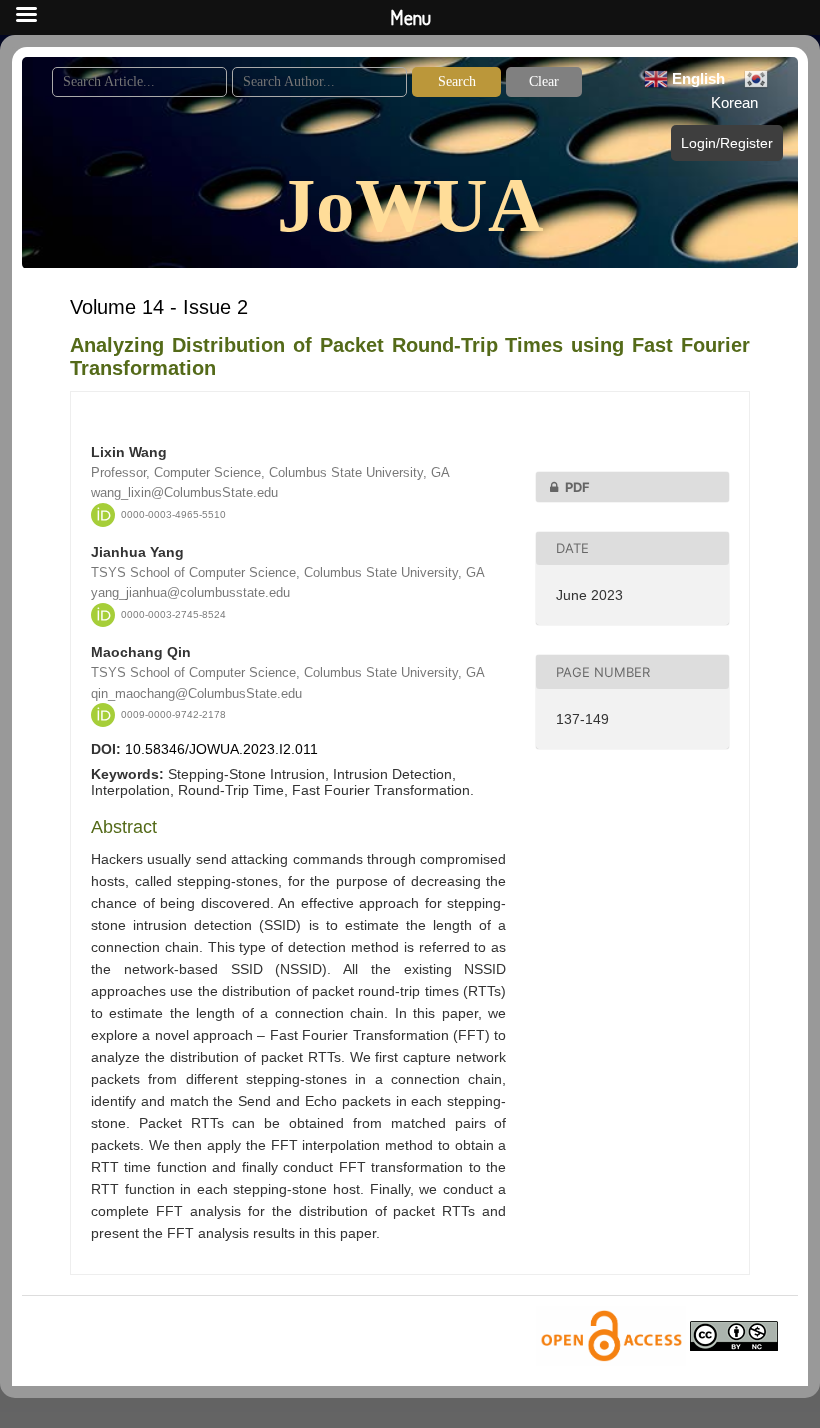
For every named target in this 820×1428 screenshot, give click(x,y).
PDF (577, 487)
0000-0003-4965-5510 (173, 514)
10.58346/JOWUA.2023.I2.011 (221, 749)
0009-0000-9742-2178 (173, 714)
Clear (544, 81)
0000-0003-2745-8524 (173, 614)
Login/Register (727, 143)
